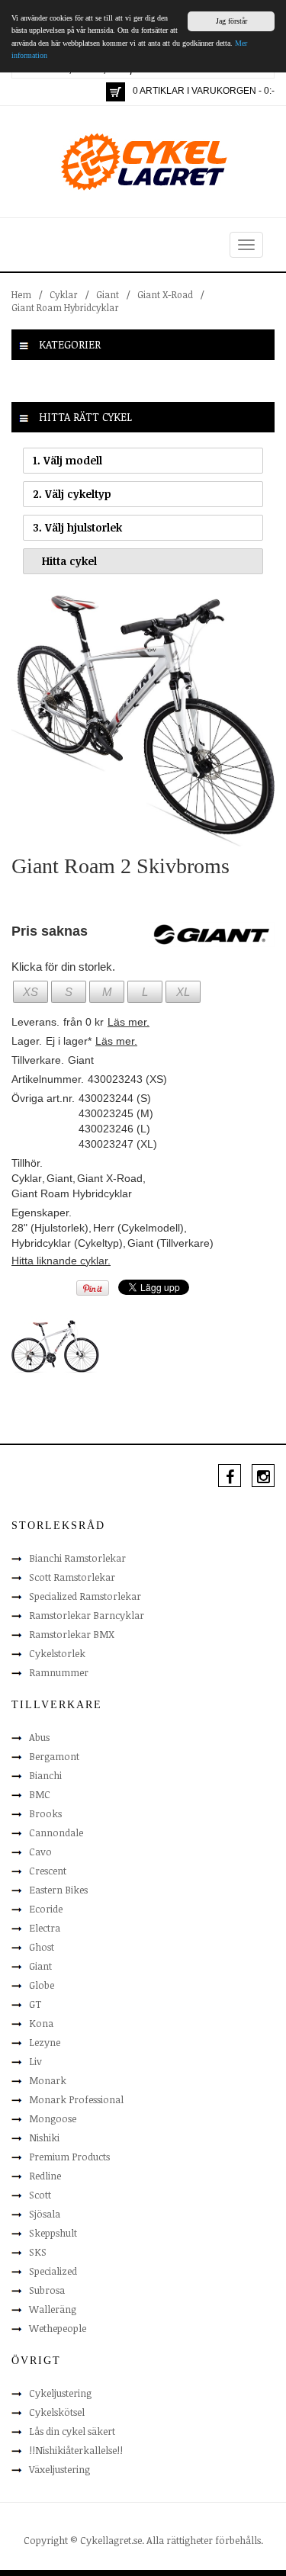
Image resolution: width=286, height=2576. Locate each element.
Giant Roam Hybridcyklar (65, 307)
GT (35, 2004)
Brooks (45, 1813)
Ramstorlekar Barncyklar (87, 1615)
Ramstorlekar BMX (72, 1634)
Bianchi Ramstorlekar (77, 1558)
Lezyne (45, 2042)
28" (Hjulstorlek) (50, 1228)
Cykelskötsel (57, 2412)
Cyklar (64, 294)
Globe (42, 1985)
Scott (40, 2195)
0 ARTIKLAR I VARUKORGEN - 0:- (204, 91)
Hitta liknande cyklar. (61, 1261)
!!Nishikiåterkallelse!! (76, 2450)
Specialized (53, 2271)
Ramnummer (59, 1672)
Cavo (40, 1852)
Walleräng (53, 2309)
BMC (40, 1794)
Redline (45, 2176)
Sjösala (45, 2214)
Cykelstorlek (57, 1653)
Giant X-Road (165, 294)
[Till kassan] (116, 92)
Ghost (42, 1947)
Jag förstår (231, 21)
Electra (45, 1928)
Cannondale (56, 1832)
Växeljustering (59, 2469)
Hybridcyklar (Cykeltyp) (67, 1243)
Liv (35, 2061)
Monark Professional (76, 2099)
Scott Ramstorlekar (72, 1577)
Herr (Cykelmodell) (138, 1228)
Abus (39, 1737)
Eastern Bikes (58, 1890)
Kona (41, 2023)
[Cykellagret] (143, 161)
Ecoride (46, 1909)
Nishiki (44, 2138)
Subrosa (47, 2290)
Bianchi (45, 1775)
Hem (21, 294)
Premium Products (69, 2157)
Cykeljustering (60, 2393)
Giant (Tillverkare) (170, 1243)
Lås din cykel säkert (72, 2431)
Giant (108, 294)
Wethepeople (58, 2328)
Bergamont (54, 1756)
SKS (38, 2252)
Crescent (48, 1871)
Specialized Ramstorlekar (85, 1596)
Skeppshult (53, 2233)
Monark (48, 2080)
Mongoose (53, 2118)
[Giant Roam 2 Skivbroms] (143, 720)
